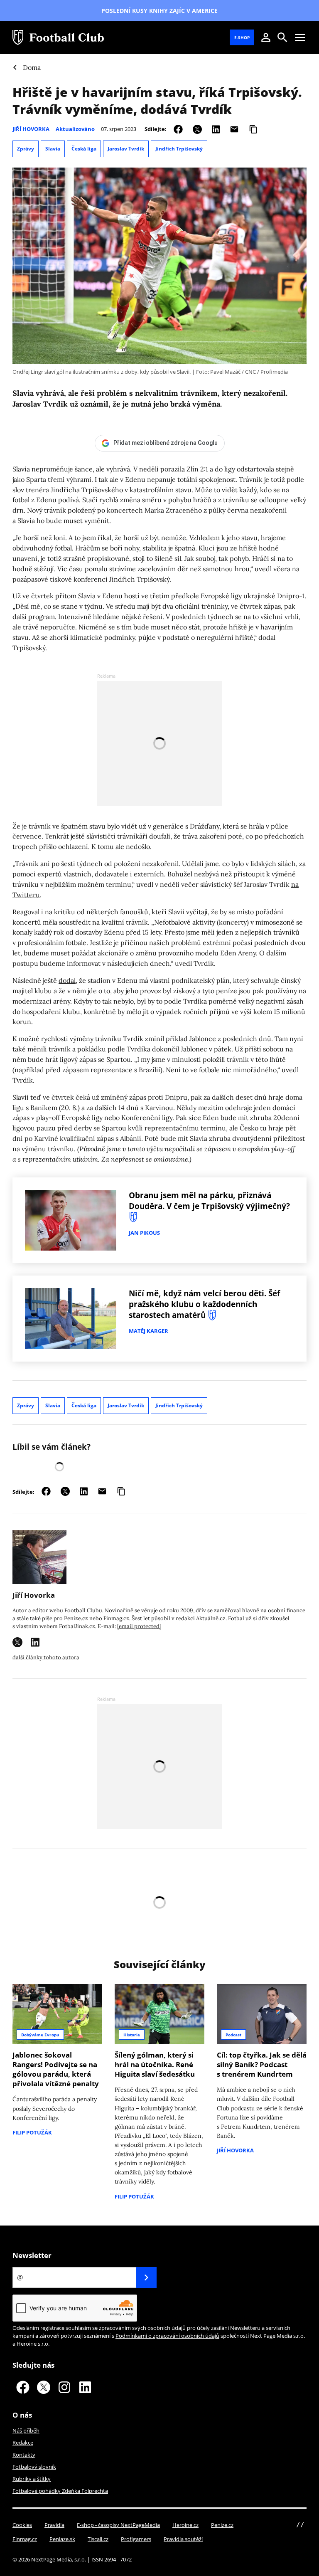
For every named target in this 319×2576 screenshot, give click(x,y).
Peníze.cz (222, 2525)
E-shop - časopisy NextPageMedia (118, 2525)
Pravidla (54, 2525)
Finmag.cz (25, 2539)
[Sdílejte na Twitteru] (197, 129)
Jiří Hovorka (31, 129)
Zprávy (26, 149)
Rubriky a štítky (32, 2479)
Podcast (233, 2035)
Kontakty (24, 2455)
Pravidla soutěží (183, 2539)
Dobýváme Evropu (40, 2035)
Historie (132, 2035)
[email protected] (139, 1626)
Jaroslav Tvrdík (126, 149)
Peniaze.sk (62, 2539)
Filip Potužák (32, 2132)
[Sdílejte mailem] (234, 129)
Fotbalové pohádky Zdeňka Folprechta (60, 2491)
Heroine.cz (185, 2525)
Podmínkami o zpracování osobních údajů (167, 2336)
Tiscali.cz (98, 2539)
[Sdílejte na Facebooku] (178, 129)
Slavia (53, 149)
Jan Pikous (144, 1233)
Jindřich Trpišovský (179, 149)
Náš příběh (26, 2430)
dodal (67, 980)
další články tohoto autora (46, 1657)
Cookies (22, 2525)
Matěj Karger (148, 1331)
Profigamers (136, 2539)
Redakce (23, 2443)
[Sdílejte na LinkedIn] (216, 129)
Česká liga (84, 149)
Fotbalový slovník (34, 2467)
